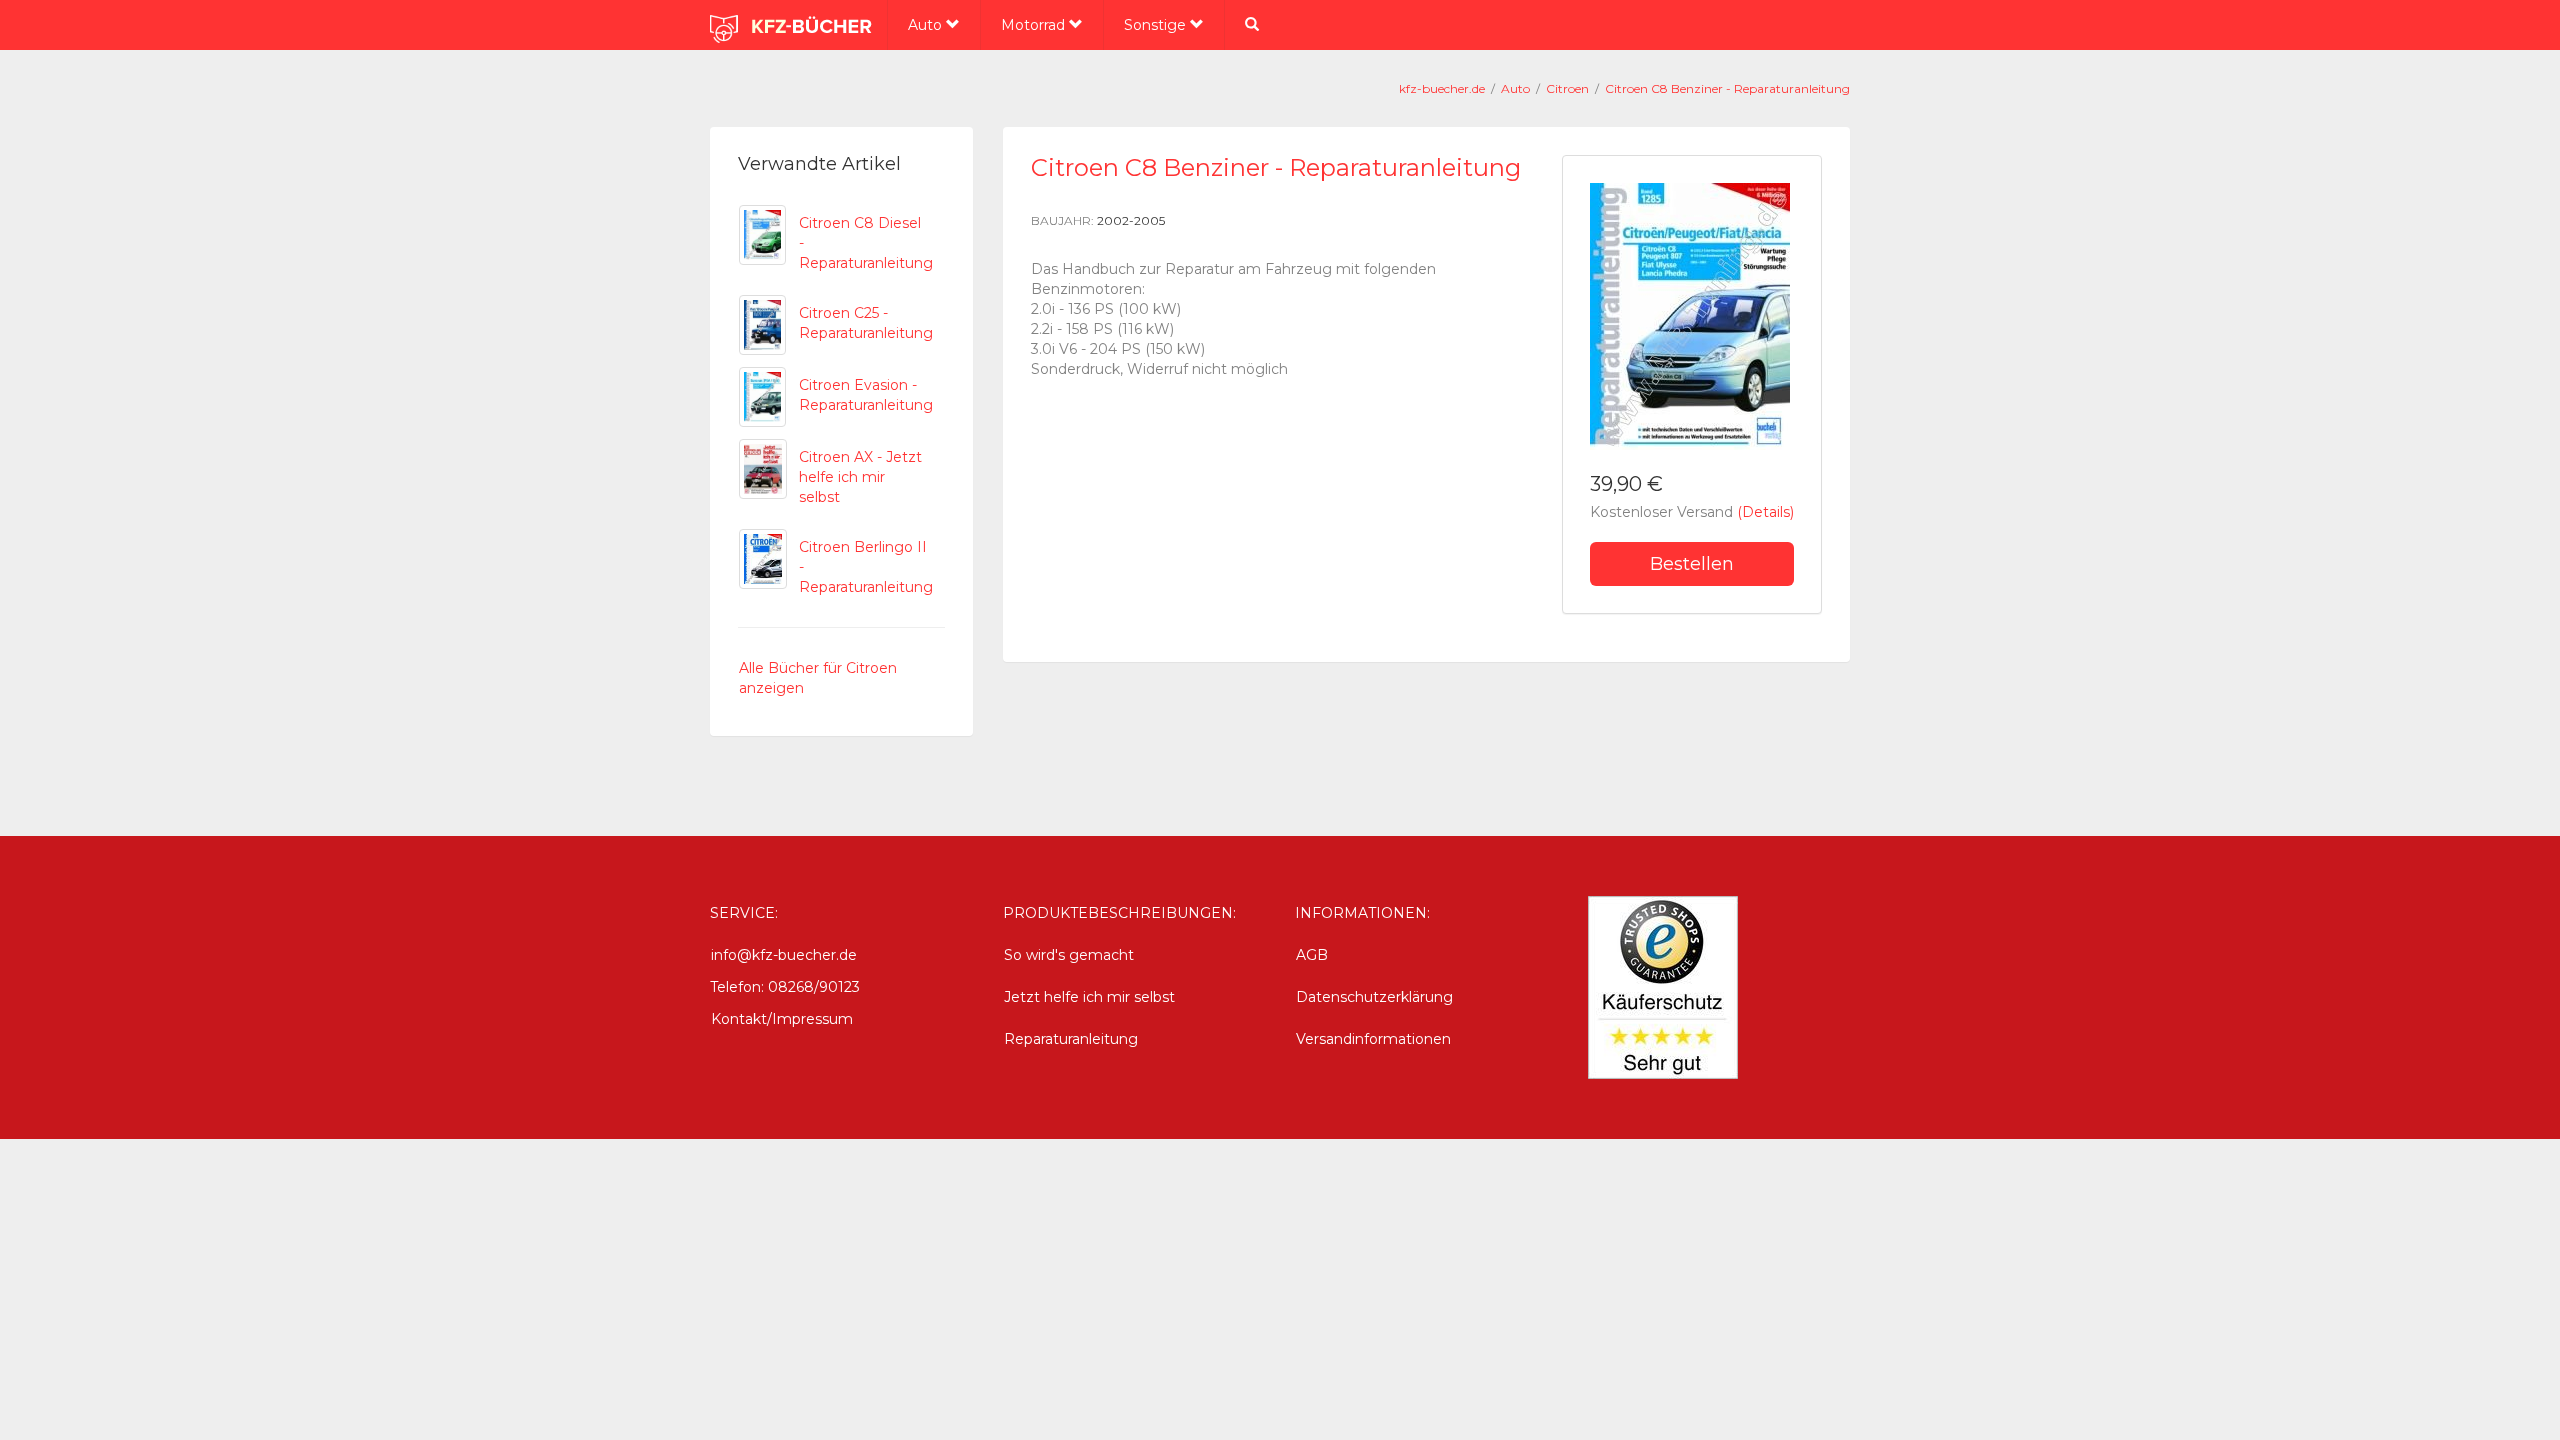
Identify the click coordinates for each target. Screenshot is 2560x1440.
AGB (1312, 955)
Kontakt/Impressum (782, 1019)
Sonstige (1157, 25)
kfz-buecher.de (1442, 88)
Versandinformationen (1373, 1039)
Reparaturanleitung (1071, 1039)
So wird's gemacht (1069, 955)
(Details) (1765, 512)
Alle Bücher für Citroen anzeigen (818, 678)
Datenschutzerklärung (1374, 997)
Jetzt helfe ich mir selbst (1089, 997)
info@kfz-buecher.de (784, 955)
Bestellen (1692, 564)
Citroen (1567, 88)
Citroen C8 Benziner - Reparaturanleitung (1727, 88)
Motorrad (1035, 25)
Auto (927, 25)
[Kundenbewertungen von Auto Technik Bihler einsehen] (1663, 986)
